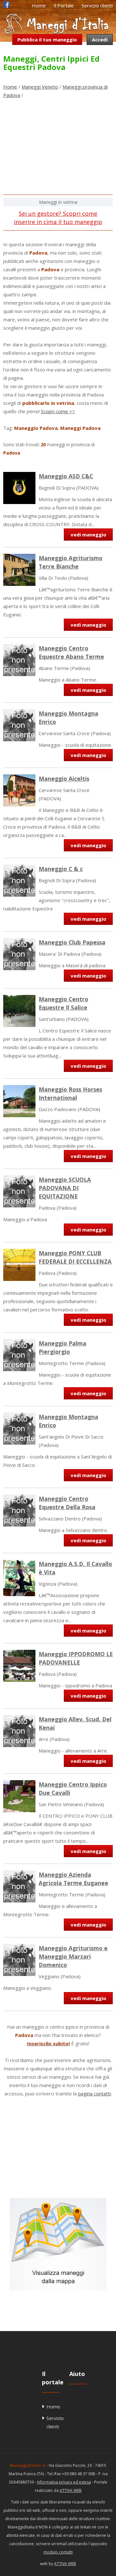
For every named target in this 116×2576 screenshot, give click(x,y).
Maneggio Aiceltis (64, 779)
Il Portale (64, 5)
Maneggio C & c (61, 869)
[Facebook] (6, 6)
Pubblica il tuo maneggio (47, 39)
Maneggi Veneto (40, 87)
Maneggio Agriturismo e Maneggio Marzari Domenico (73, 1956)
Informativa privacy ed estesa (64, 2482)
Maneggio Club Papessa (72, 942)
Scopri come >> (58, 411)
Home (39, 5)
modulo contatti (58, 2552)
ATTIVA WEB (71, 2490)
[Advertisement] (58, 149)
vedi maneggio (88, 535)
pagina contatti (94, 2093)
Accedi (100, 39)
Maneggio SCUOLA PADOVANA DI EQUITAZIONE (65, 1188)
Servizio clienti (97, 5)
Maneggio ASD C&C (66, 476)
